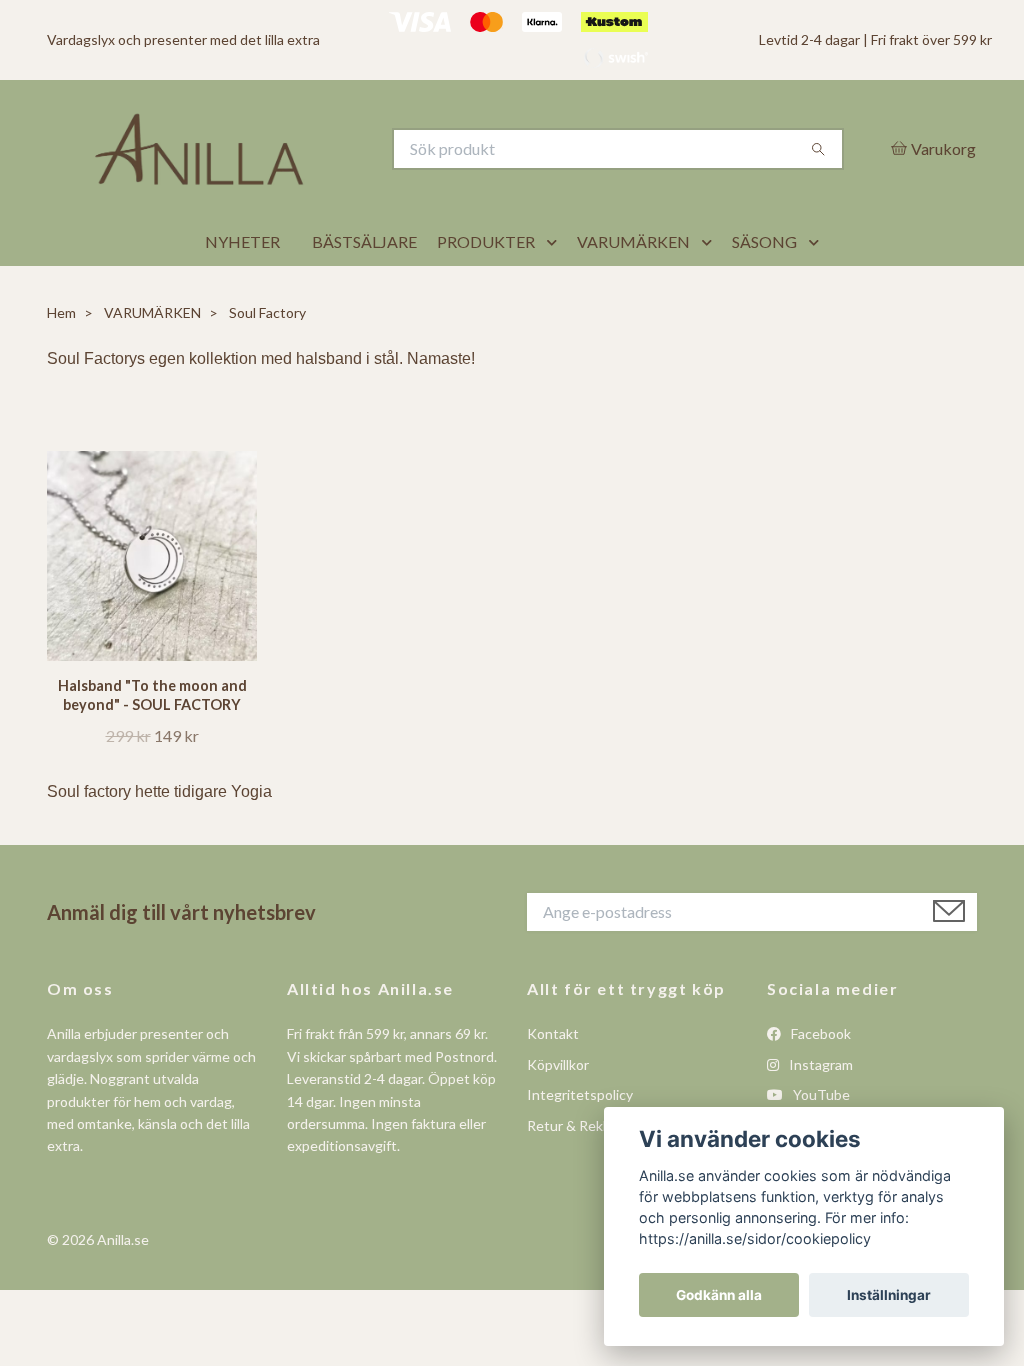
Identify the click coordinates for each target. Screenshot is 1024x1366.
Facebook (819, 1083)
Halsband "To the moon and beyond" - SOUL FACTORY (152, 745)
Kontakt (553, 1083)
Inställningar (889, 1295)
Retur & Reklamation (591, 1174)
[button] (556, 292)
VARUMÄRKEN (633, 291)
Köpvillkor (558, 1113)
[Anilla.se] (280, 174)
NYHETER (242, 291)
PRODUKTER (486, 291)
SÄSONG (764, 291)
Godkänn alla (719, 1295)
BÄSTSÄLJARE (364, 291)
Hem (61, 362)
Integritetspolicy (580, 1144)
